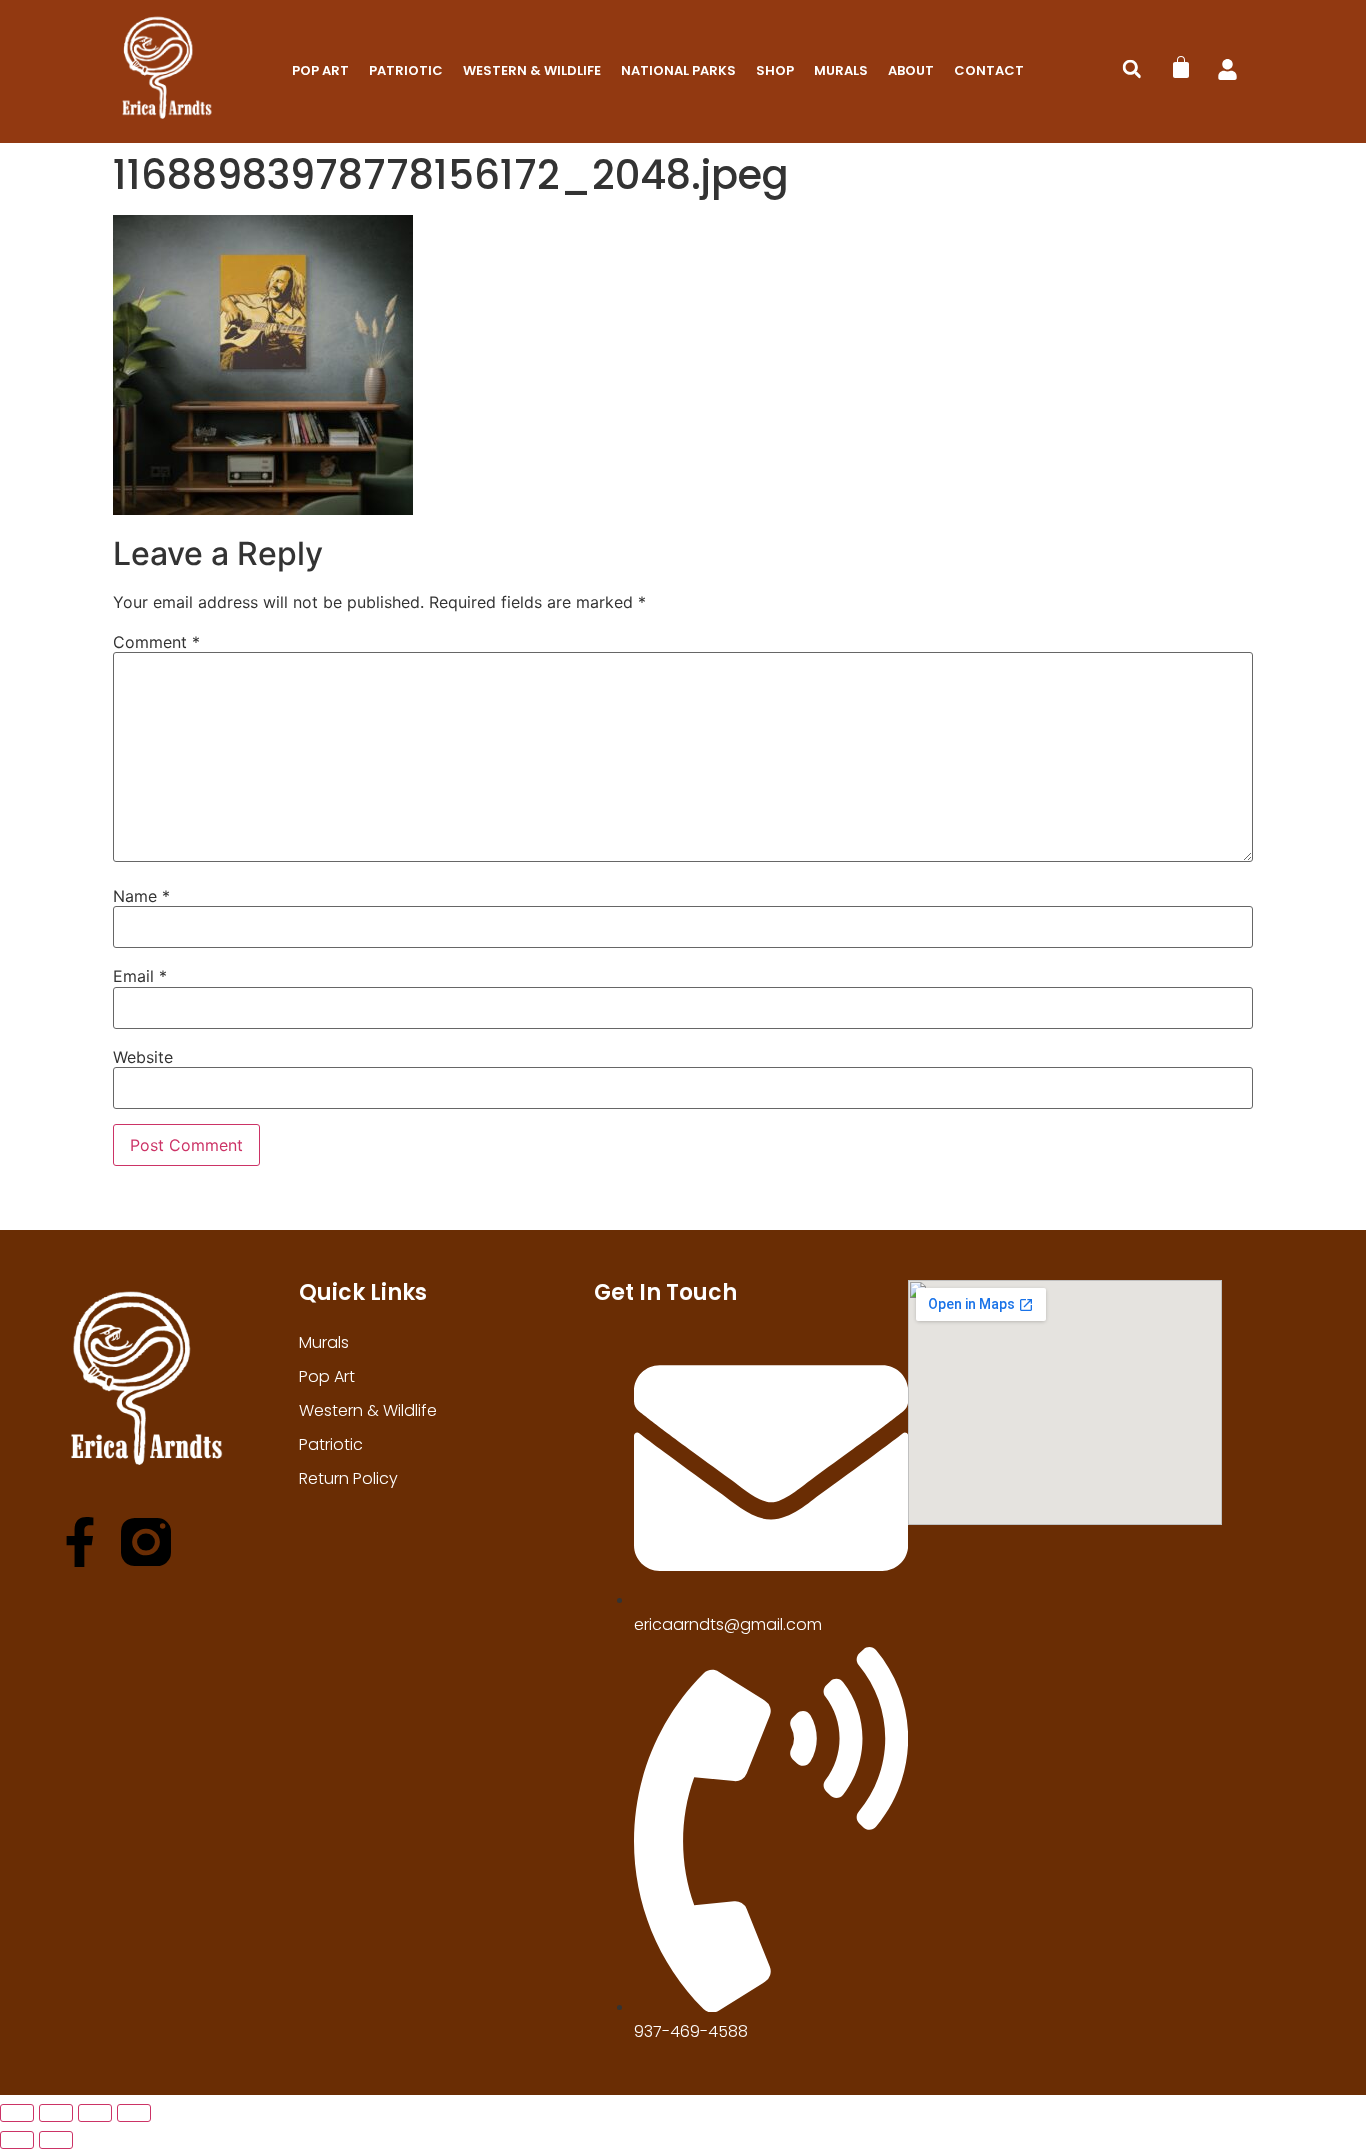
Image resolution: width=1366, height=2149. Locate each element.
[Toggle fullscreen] (56, 2113)
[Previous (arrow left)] (17, 2140)
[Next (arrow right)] (56, 2140)
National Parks (678, 70)
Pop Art (320, 70)
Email (140, 976)
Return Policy (348, 1478)
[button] (1132, 69)
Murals (841, 70)
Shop (775, 70)
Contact (989, 70)
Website (143, 1057)
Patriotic (406, 70)
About (911, 70)
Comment (156, 642)
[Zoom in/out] (17, 2113)
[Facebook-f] (80, 1542)
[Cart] (1181, 67)
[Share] (95, 2113)
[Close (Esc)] (134, 2113)
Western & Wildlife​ (532, 70)
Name (141, 896)
